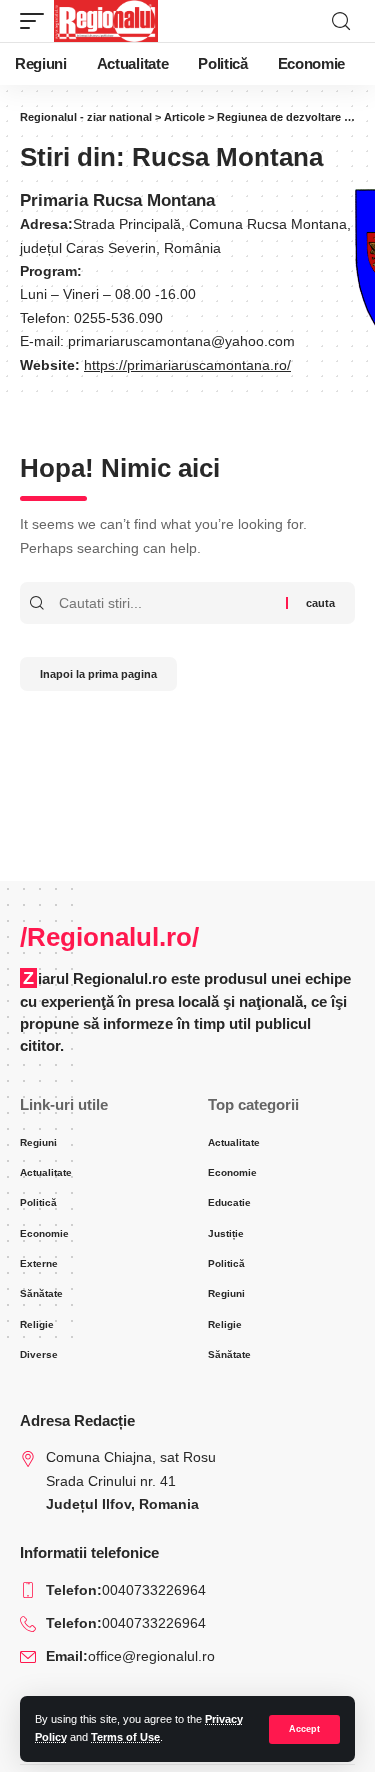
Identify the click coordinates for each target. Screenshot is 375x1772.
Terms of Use (125, 1737)
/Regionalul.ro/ (109, 937)
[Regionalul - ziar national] (106, 21)
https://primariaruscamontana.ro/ (187, 365)
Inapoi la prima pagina (98, 674)
